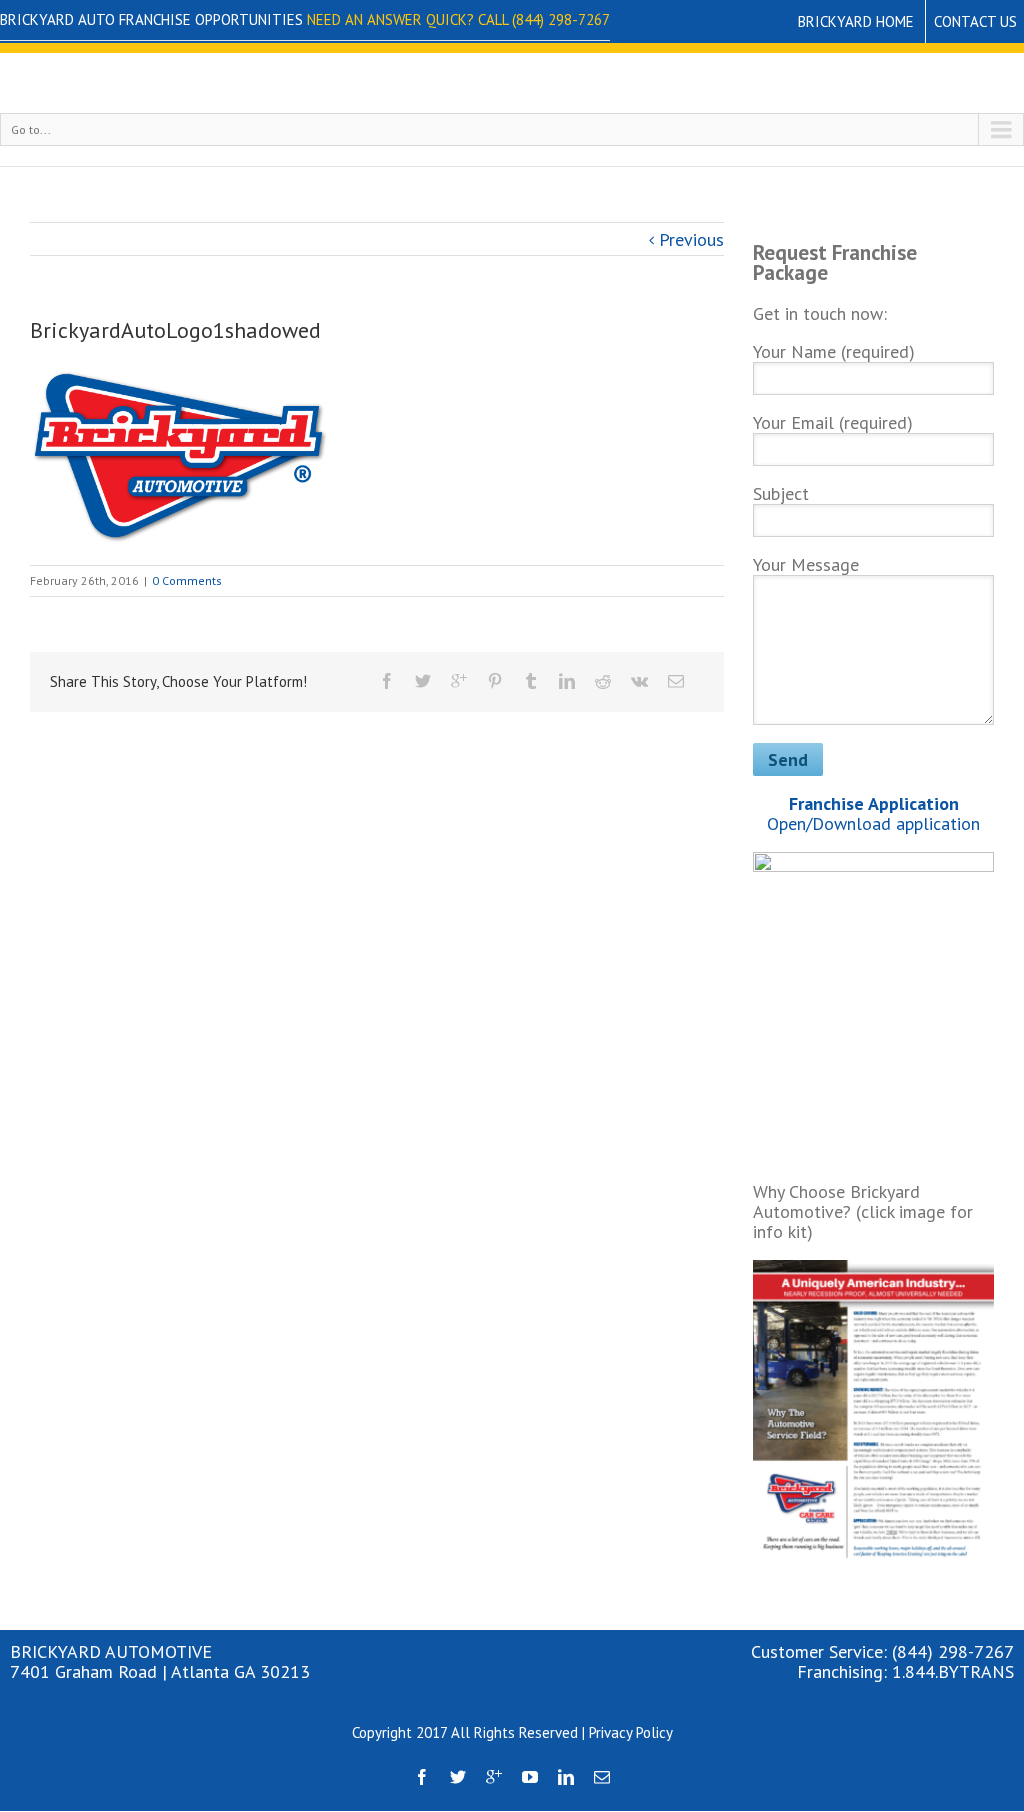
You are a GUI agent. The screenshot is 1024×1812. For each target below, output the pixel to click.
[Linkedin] (567, 681)
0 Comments (187, 580)
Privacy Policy (631, 1732)
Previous (691, 239)
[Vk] (639, 681)
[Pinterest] (495, 681)
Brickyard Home (856, 21)
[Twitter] (423, 681)
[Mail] (676, 681)
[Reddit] (603, 681)
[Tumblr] (531, 681)
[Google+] (459, 681)
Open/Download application (873, 813)
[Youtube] (530, 1777)
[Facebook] (387, 681)
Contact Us (975, 21)
